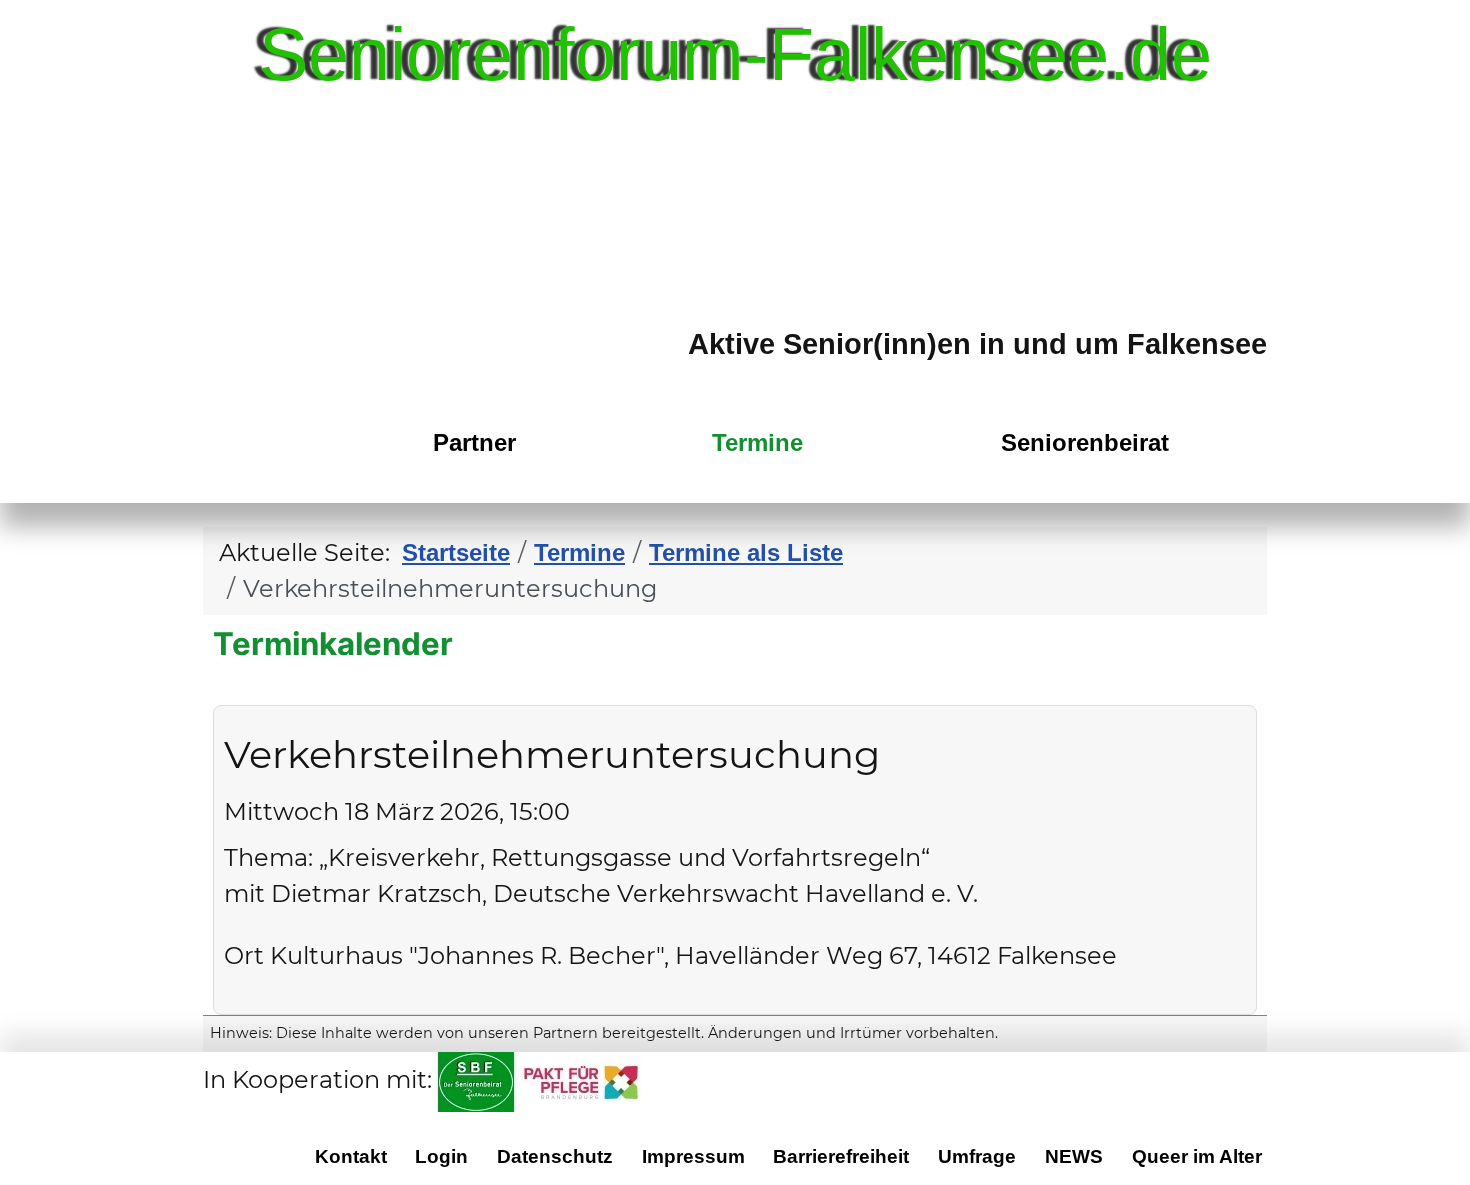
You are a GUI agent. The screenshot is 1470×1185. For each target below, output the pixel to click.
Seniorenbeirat (1085, 442)
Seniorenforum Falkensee (263, 478)
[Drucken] (1242, 690)
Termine (757, 442)
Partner (474, 442)
